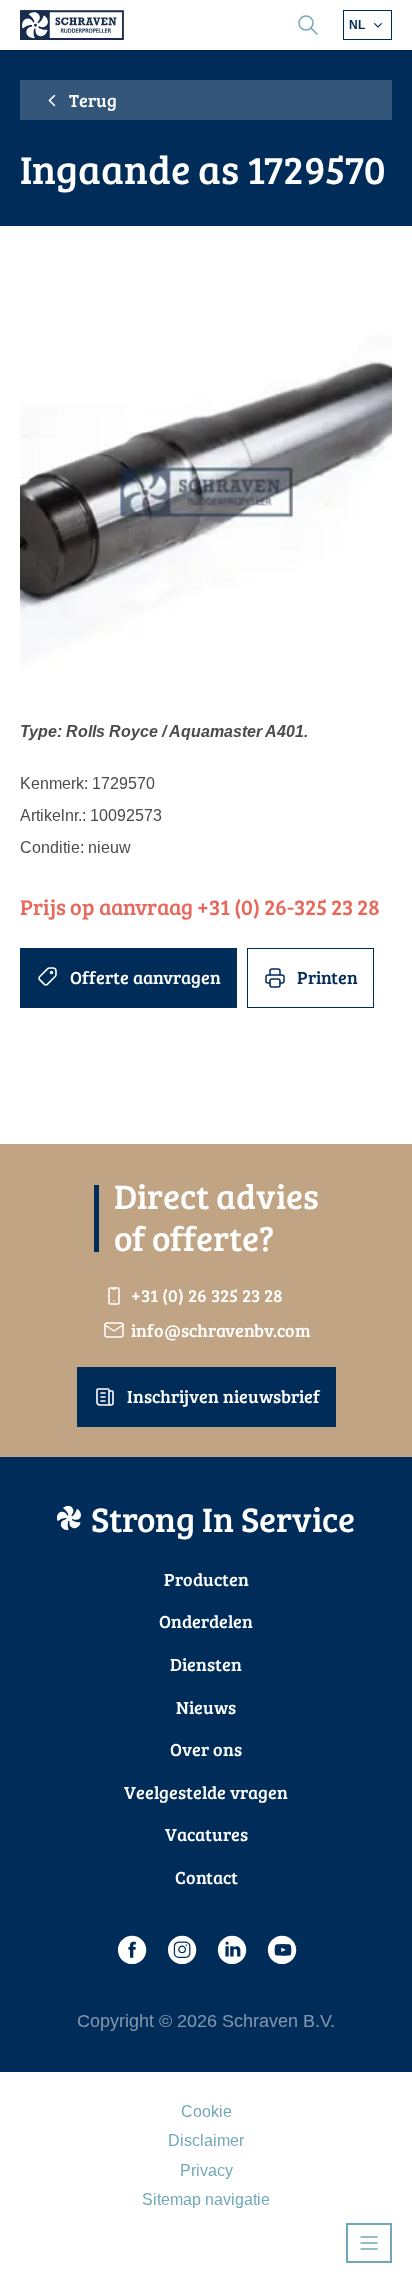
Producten (206, 1579)
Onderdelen (206, 1621)
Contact (206, 1877)
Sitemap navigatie (206, 2199)
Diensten (206, 1664)
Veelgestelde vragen (206, 1792)
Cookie (206, 2111)
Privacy (206, 2170)
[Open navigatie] (369, 2243)
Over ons (206, 1749)
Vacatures (206, 1834)
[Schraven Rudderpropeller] (72, 25)
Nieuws (206, 1707)
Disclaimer (206, 2140)
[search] (308, 25)
